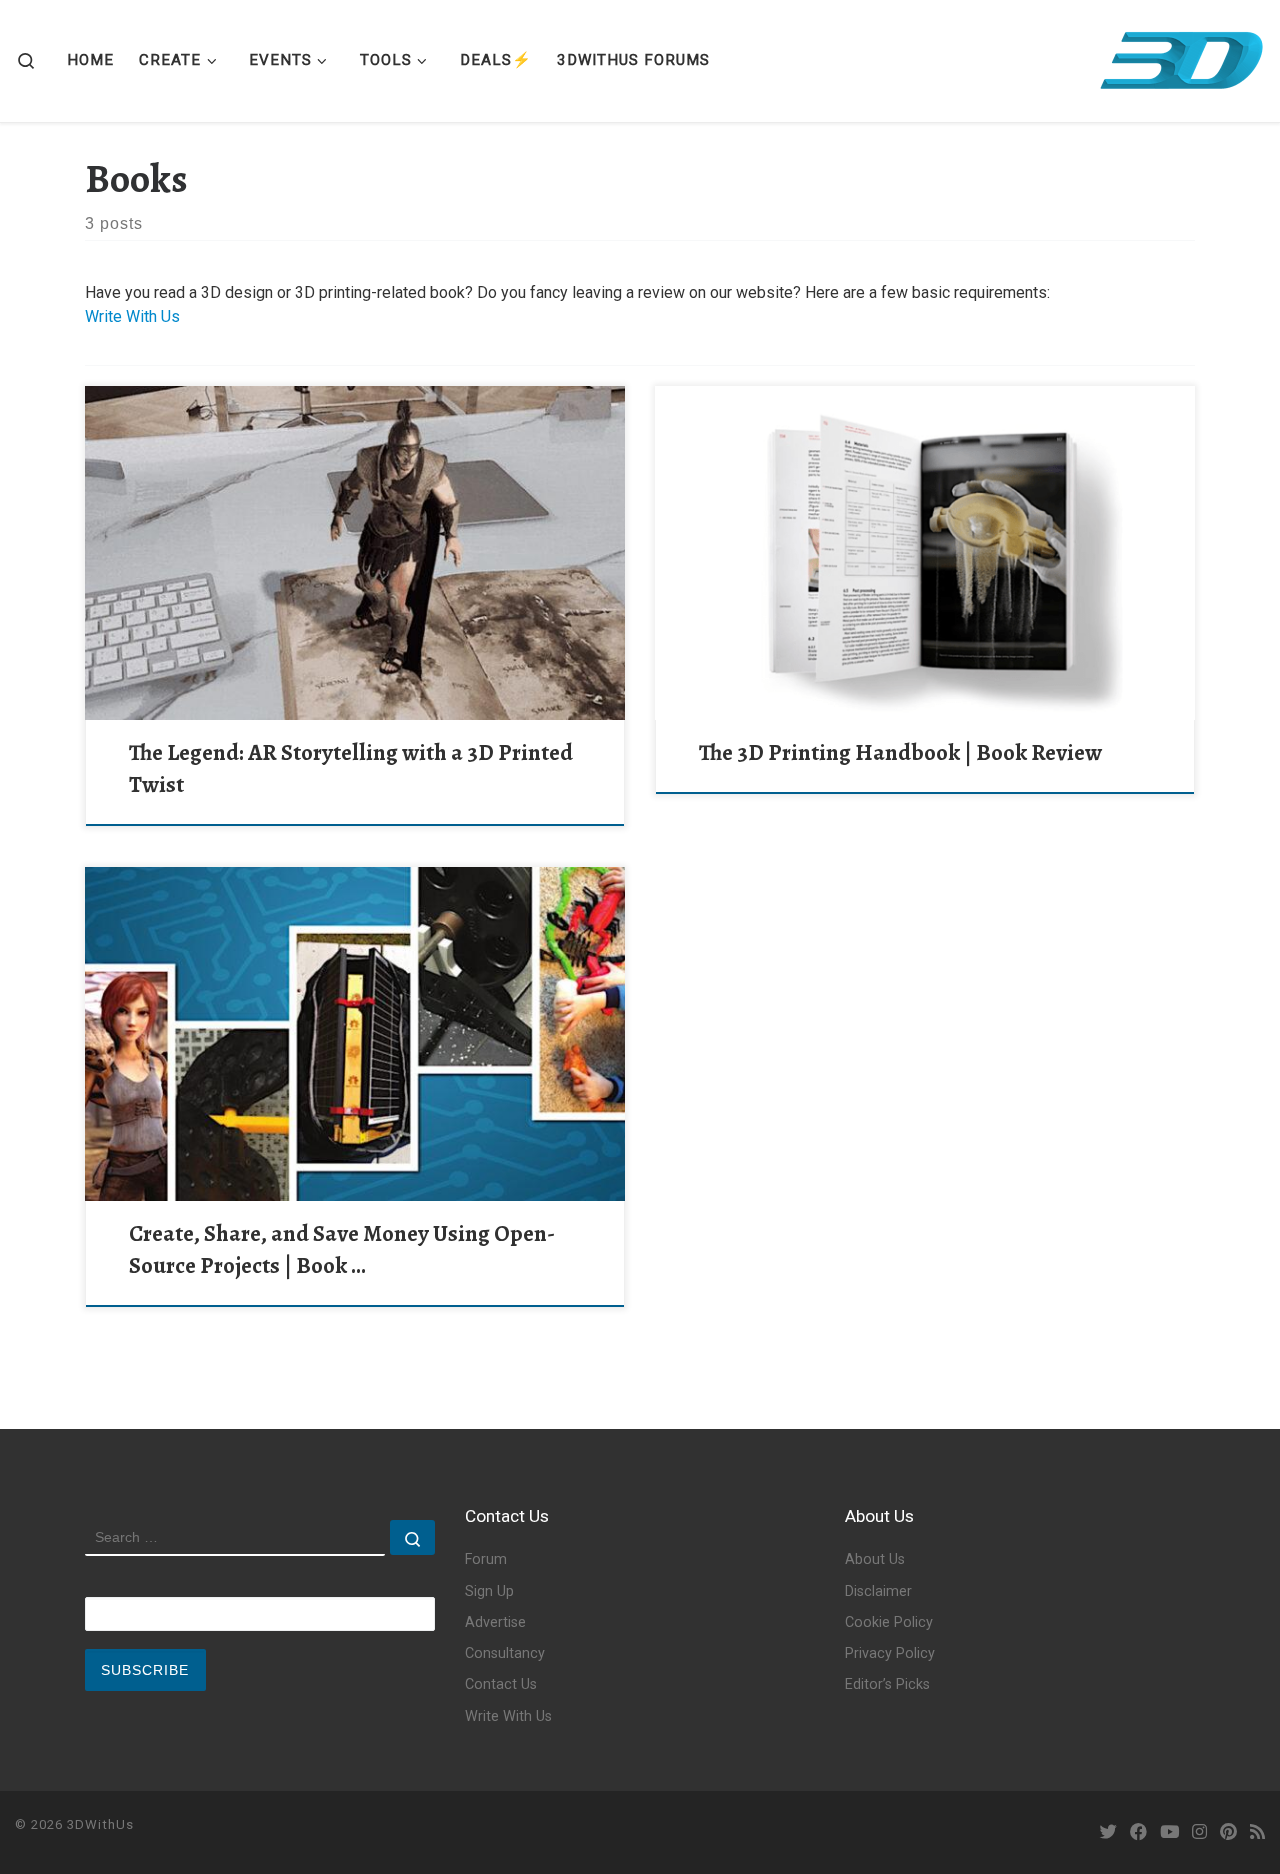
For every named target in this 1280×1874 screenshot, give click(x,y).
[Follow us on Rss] (1257, 1832)
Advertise (495, 1622)
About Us (875, 1559)
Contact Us (501, 1684)
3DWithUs (100, 1824)
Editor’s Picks (887, 1684)
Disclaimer (878, 1591)
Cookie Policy (889, 1622)
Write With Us (132, 316)
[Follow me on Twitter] (1108, 1832)
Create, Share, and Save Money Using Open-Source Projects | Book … (342, 1249)
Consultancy (505, 1653)
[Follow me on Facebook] (1138, 1832)
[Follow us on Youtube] (1169, 1832)
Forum (486, 1559)
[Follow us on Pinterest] (1228, 1832)
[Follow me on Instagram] (1199, 1832)
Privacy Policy (890, 1653)
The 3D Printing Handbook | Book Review (900, 752)
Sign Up (489, 1591)
